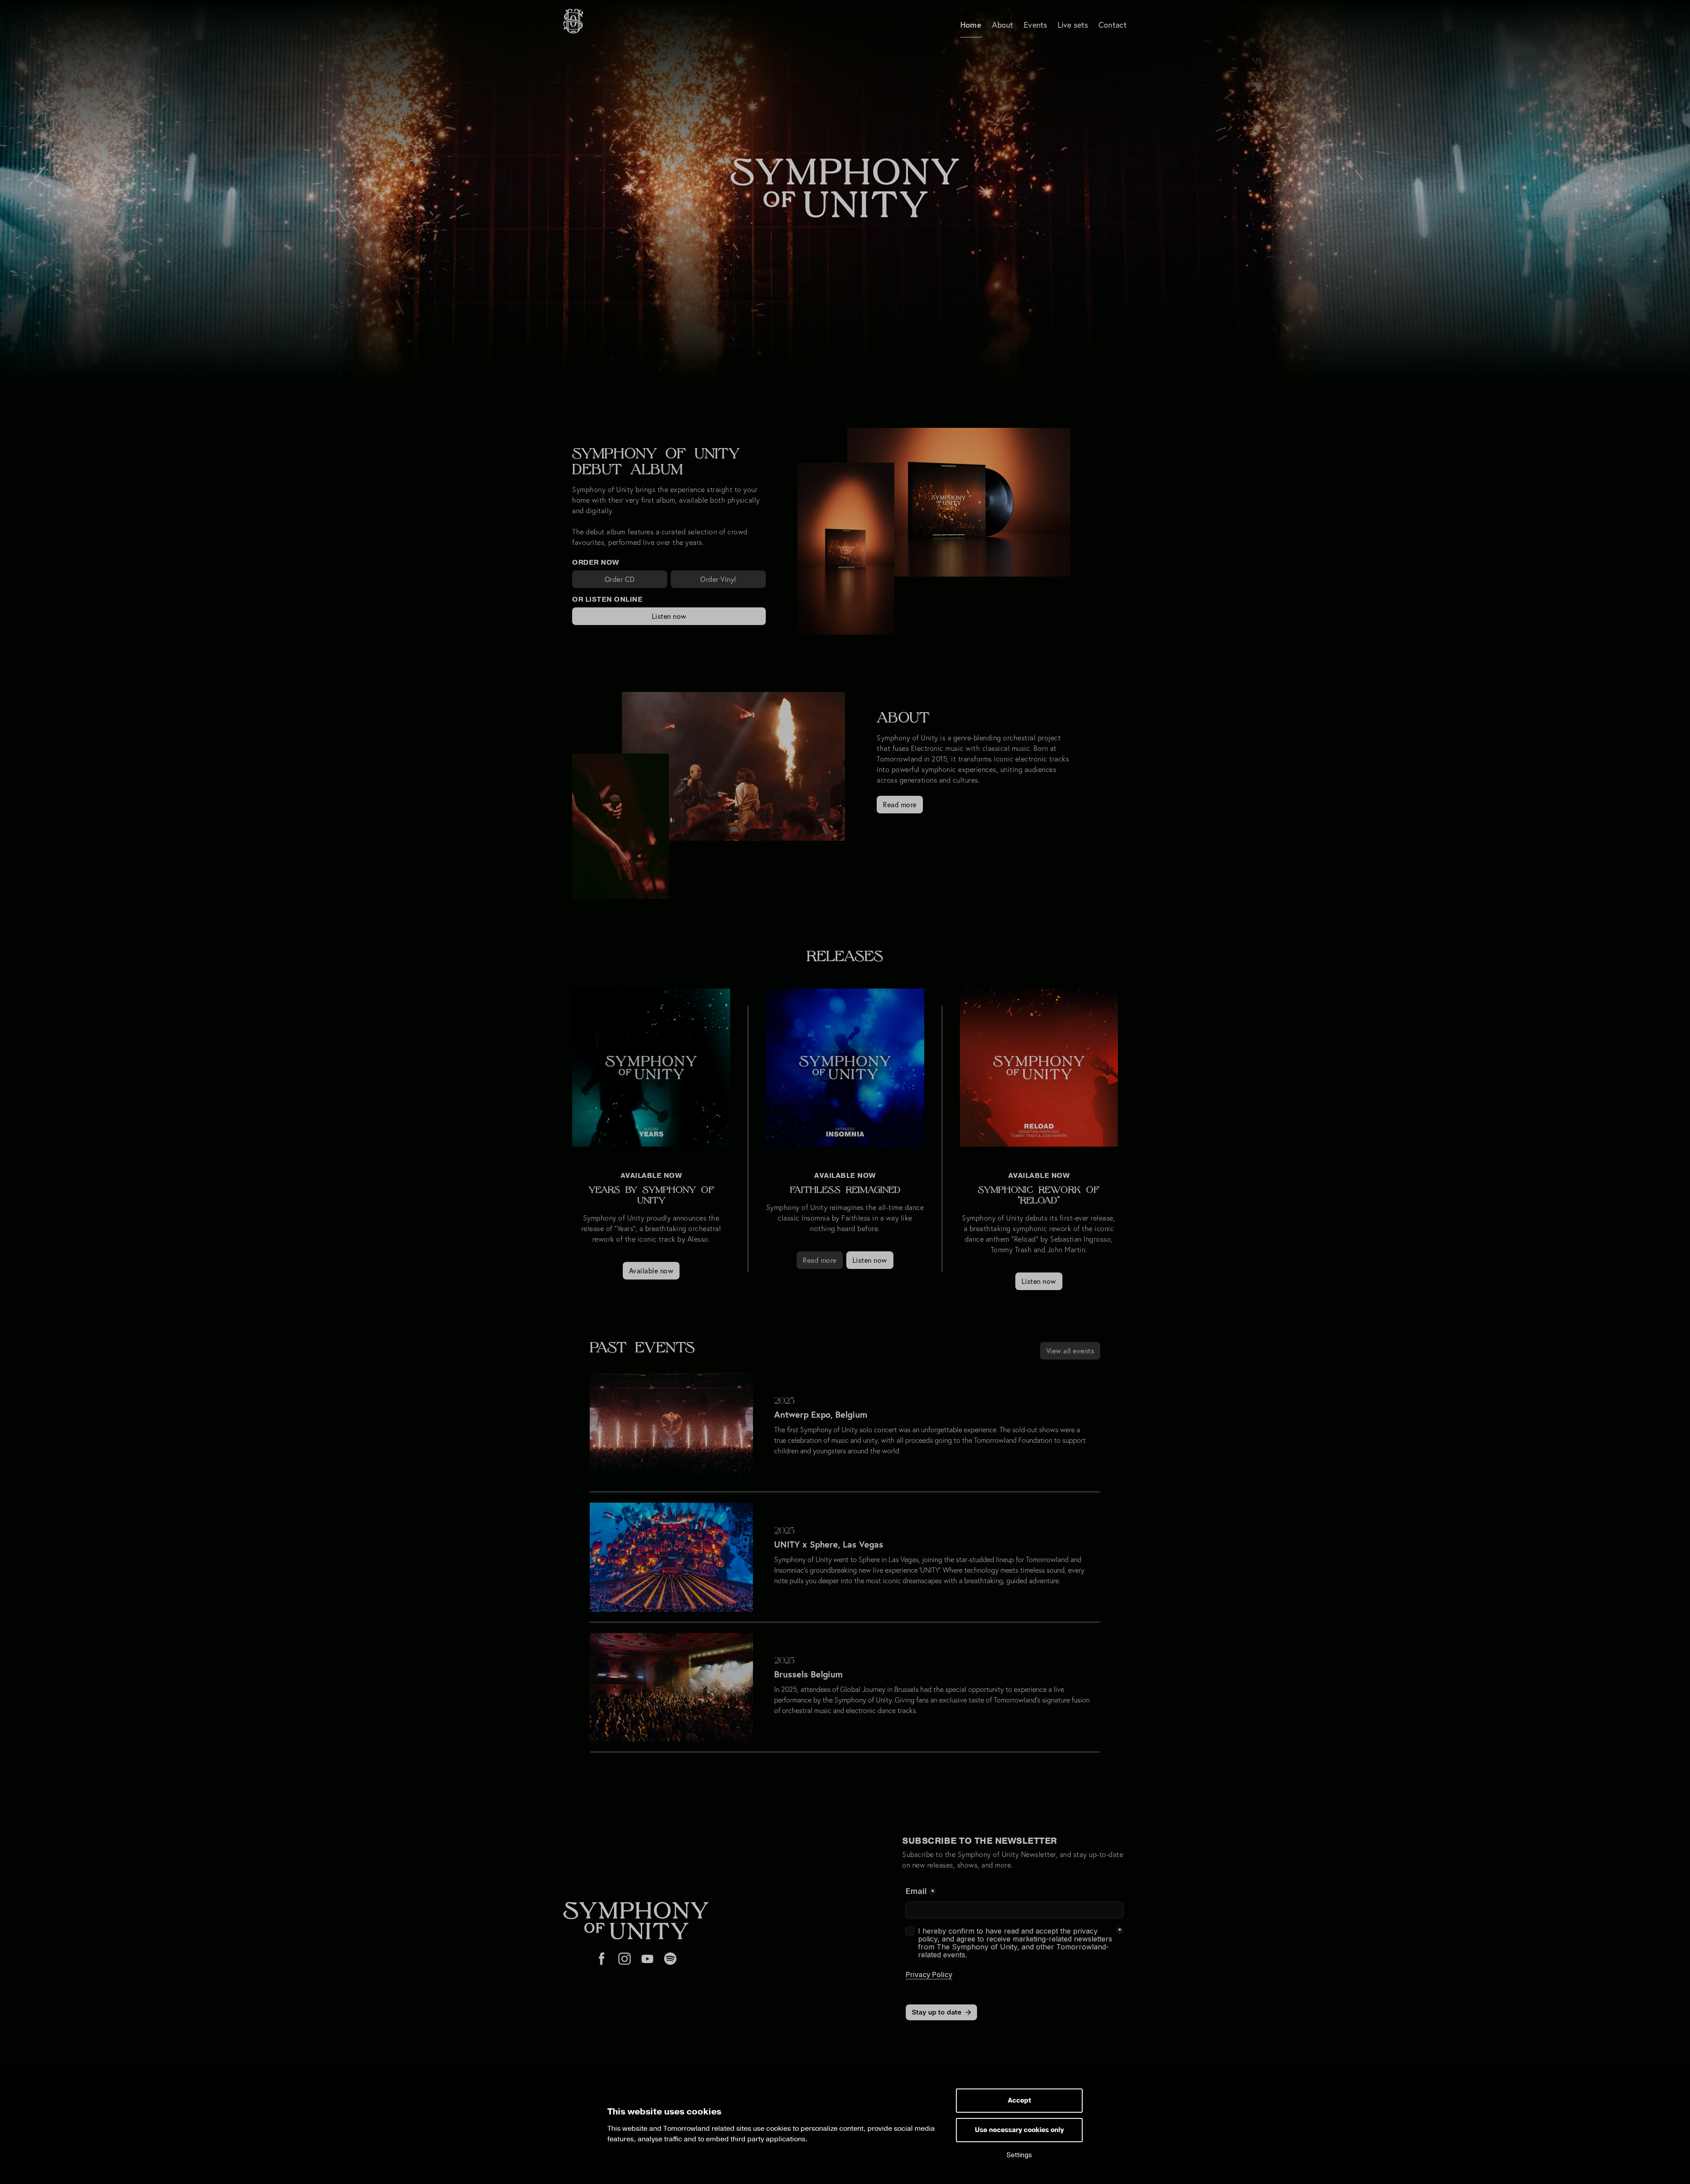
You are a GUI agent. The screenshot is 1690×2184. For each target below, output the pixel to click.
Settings (1019, 2155)
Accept (1020, 2101)
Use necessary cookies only (1019, 2130)
